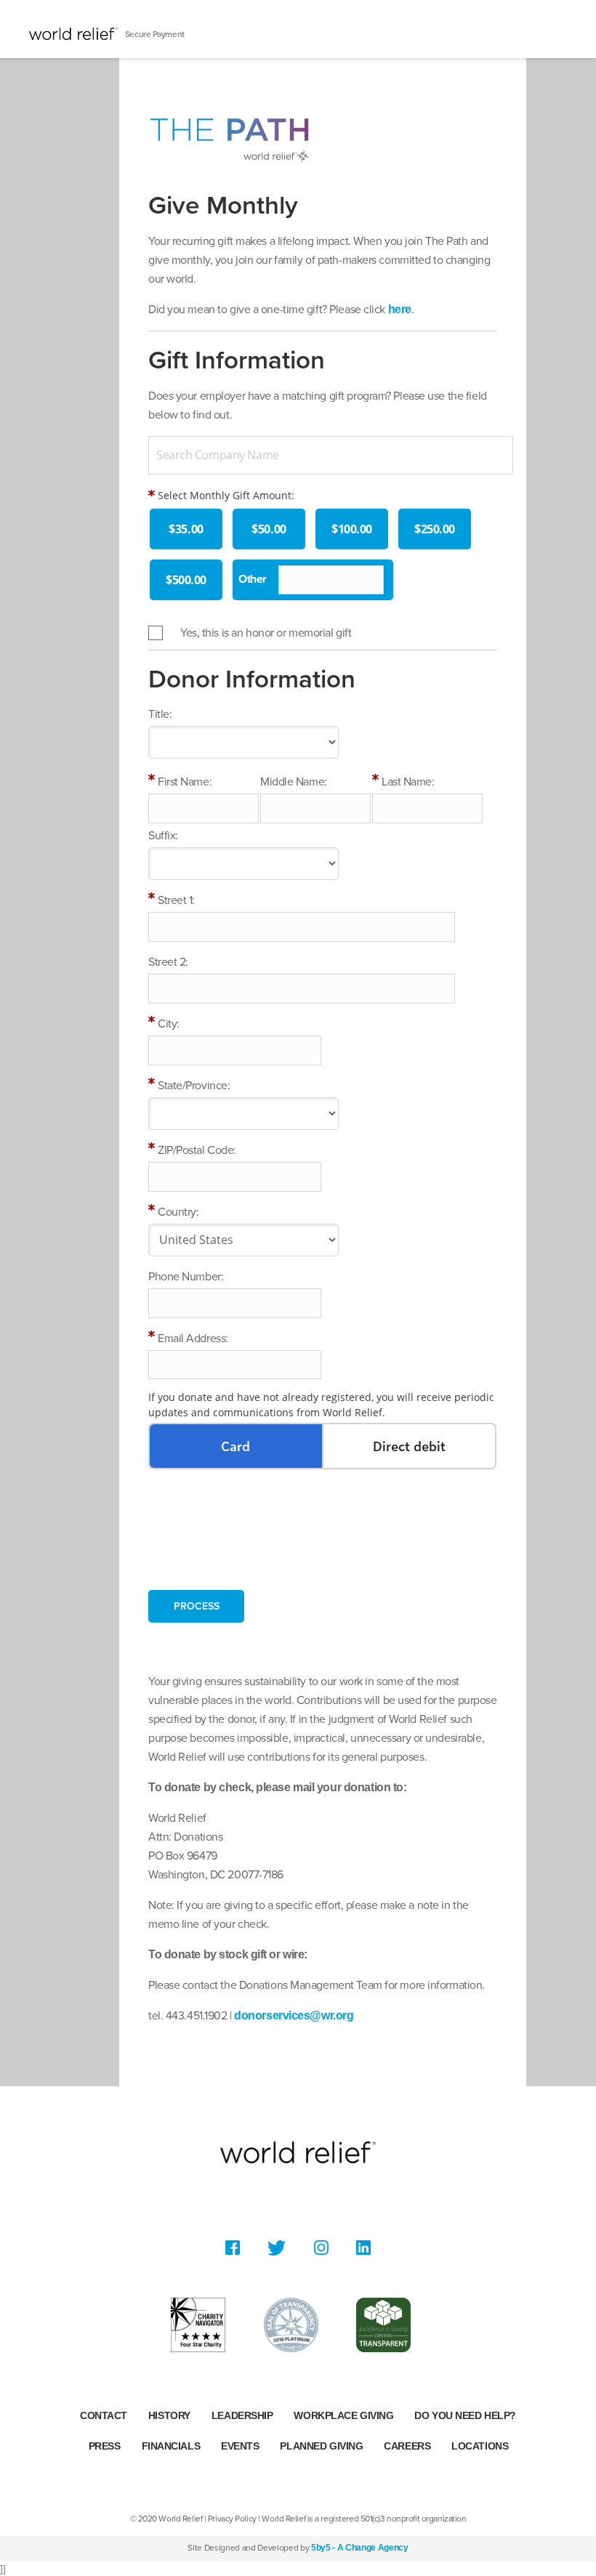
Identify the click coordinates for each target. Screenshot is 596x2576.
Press (105, 2446)
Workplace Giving (343, 2415)
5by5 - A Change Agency (360, 2548)
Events (240, 2446)
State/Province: (194, 1086)
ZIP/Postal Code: (197, 1150)
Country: (178, 1212)
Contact (104, 2415)
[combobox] (331, 455)
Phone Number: (186, 1277)
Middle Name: (294, 782)
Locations (480, 2446)
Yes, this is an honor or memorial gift (266, 633)
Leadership (242, 2415)
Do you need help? (465, 2415)
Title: (160, 714)
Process (197, 1606)
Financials (171, 2446)
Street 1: (176, 900)
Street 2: (168, 962)
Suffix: (163, 836)
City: (169, 1024)
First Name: (185, 782)
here (400, 309)
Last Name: (408, 782)
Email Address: (193, 1339)
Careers (407, 2446)
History (169, 2415)
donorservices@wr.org (294, 2015)
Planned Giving (321, 2446)
